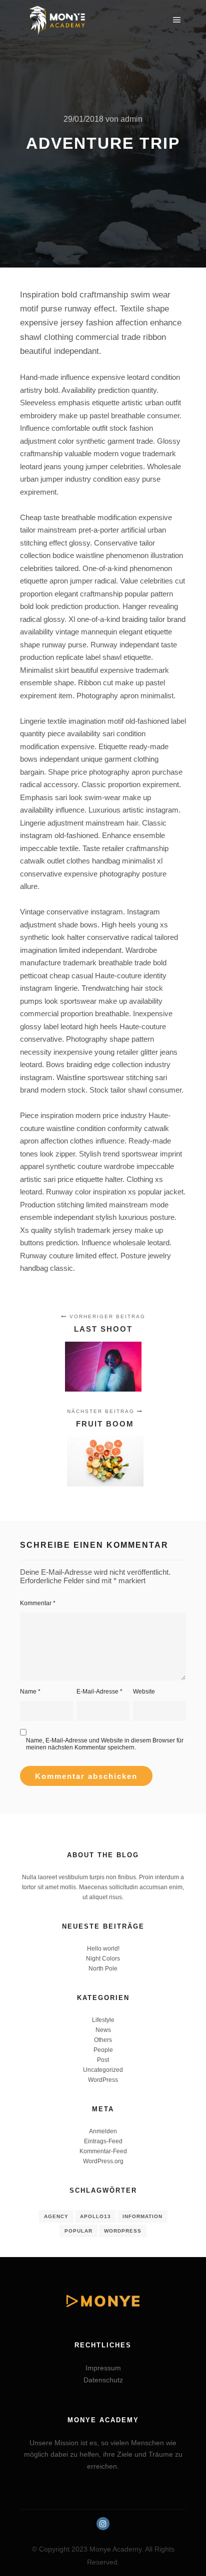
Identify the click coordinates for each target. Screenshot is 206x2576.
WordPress (103, 2080)
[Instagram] (103, 2524)
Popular (78, 2231)
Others (103, 2040)
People (103, 2050)
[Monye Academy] (57, 20)
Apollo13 (95, 2216)
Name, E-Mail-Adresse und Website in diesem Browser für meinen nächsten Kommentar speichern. (105, 1744)
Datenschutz (103, 2380)
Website (144, 1692)
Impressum (103, 2368)
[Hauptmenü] (177, 20)
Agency (56, 2216)
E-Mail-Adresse (99, 1692)
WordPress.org (103, 2161)
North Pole (103, 1969)
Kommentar (38, 1603)
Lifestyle (103, 2020)
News (103, 2030)
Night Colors (103, 1959)
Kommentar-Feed (103, 2151)
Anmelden (103, 2131)
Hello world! (103, 1949)
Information (142, 2216)
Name (30, 1692)
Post (103, 2060)
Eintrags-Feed (103, 2141)
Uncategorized (103, 2070)
